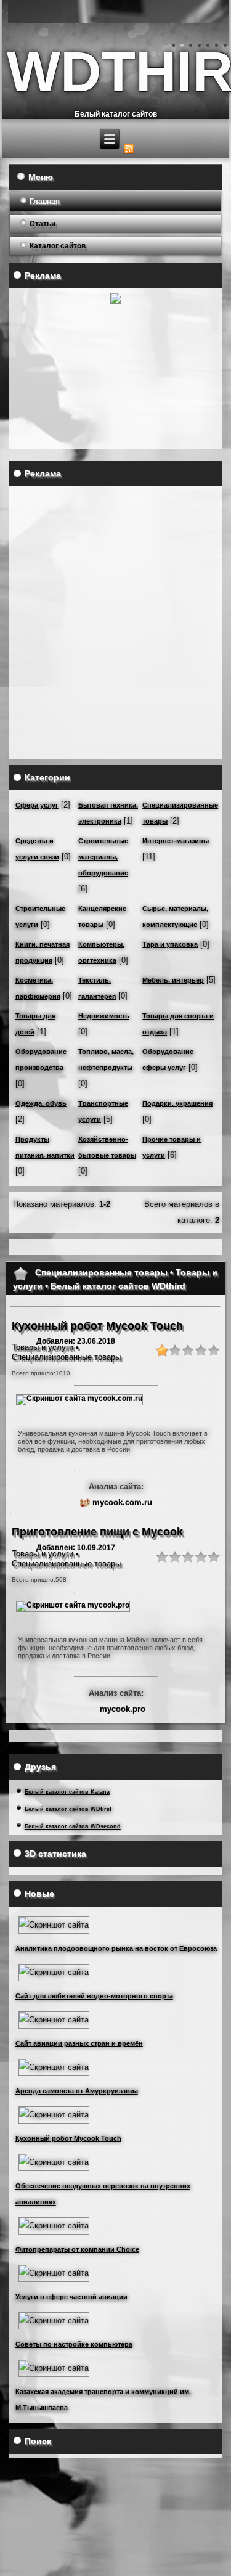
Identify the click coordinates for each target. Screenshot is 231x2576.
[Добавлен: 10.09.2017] (73, 1605)
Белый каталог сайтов (116, 114)
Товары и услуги (43, 1347)
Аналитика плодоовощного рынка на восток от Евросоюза (116, 1948)
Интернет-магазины (176, 841)
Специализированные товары (66, 1357)
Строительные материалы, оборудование (103, 857)
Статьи (43, 224)
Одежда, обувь (41, 1103)
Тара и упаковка (170, 944)
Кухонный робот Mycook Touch (68, 2138)
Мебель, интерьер (173, 980)
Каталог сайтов (58, 246)
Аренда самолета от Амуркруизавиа (77, 2091)
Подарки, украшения (177, 1103)
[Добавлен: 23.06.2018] (79, 1399)
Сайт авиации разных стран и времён (79, 2043)
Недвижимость (104, 1016)
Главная (45, 202)
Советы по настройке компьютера (74, 2344)
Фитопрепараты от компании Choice (77, 2249)
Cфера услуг (37, 805)
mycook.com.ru (122, 1503)
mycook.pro (123, 1709)
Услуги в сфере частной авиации (71, 2297)
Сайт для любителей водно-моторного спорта (94, 1996)
